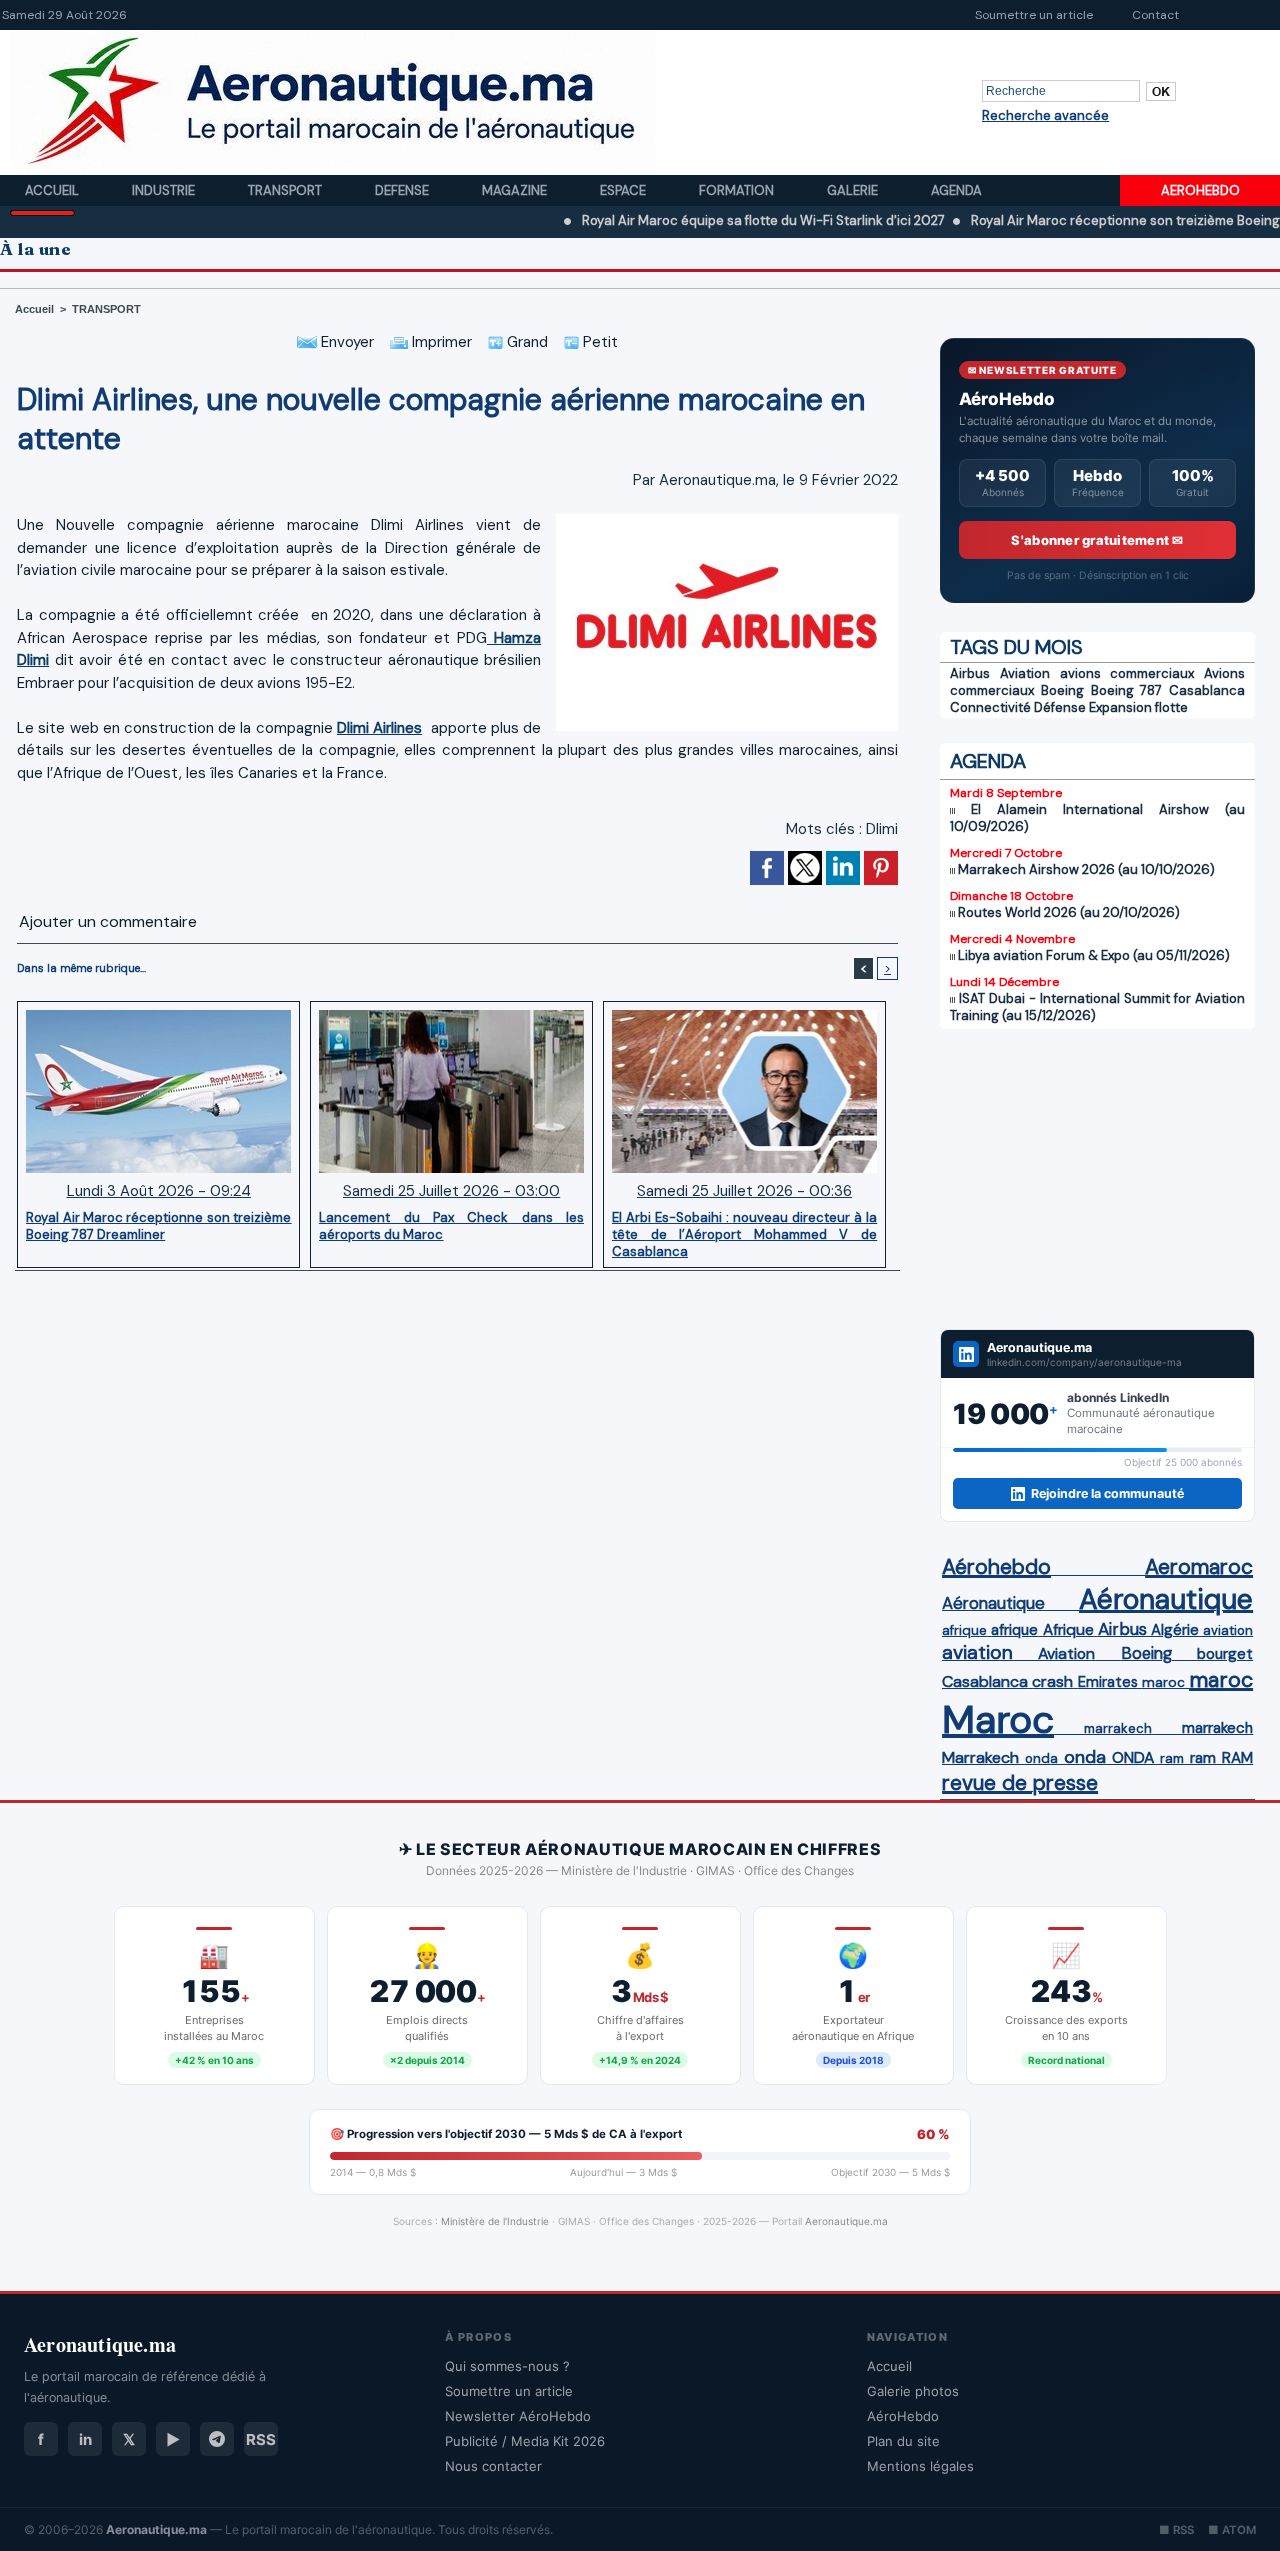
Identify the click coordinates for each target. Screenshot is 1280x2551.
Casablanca (1207, 690)
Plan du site (903, 2441)
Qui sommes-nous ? (507, 2366)
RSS (261, 2439)
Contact (1155, 15)
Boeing (1062, 690)
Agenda (956, 190)
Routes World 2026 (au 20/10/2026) (1069, 912)
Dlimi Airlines (379, 728)
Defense (403, 190)
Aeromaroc (1199, 1567)
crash (1052, 1681)
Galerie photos (913, 2391)
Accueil (53, 190)
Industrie (165, 190)
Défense (1060, 707)
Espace (624, 190)
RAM (1237, 1758)
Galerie (854, 190)
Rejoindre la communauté (1107, 1493)
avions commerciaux (1127, 673)
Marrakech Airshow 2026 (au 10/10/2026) (1086, 869)
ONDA (1133, 1757)
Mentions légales (920, 2466)
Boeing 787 (1127, 690)
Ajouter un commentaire (108, 921)
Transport (286, 190)
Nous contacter (493, 2466)
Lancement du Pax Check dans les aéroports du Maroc (451, 1226)
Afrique (1068, 1630)
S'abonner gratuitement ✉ (1097, 540)
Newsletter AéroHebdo (518, 2416)
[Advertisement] (1097, 1179)
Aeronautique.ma (846, 2221)
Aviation (1025, 673)
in (85, 2439)
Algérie (1175, 1630)
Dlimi (882, 829)
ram (1172, 1758)
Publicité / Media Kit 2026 (525, 2441)
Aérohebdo (996, 1567)
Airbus (970, 673)
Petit (598, 342)
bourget (1225, 1654)
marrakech (1118, 1728)
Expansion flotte (1138, 707)
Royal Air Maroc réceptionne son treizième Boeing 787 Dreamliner (158, 1226)
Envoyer (345, 342)
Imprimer (440, 342)
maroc (1163, 1682)
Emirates (1108, 1682)
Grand (525, 342)
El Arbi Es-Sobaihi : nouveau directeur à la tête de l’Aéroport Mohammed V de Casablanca (744, 1234)
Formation (738, 190)
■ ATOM (1232, 2530)
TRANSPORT (106, 309)
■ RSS (1176, 2530)
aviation (1228, 1630)
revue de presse (1020, 1783)
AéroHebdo (903, 2416)
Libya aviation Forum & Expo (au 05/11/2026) (1094, 955)
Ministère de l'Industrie (495, 2221)
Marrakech (980, 1757)
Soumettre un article (1034, 15)
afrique (964, 1630)
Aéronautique (993, 1603)
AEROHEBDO (1200, 190)
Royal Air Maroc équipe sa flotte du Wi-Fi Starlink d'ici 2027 (692, 220)
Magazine (516, 190)
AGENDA (988, 761)
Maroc (998, 1719)
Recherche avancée (1045, 115)
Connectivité (990, 707)
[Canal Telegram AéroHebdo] (217, 2439)
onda (1041, 1758)
